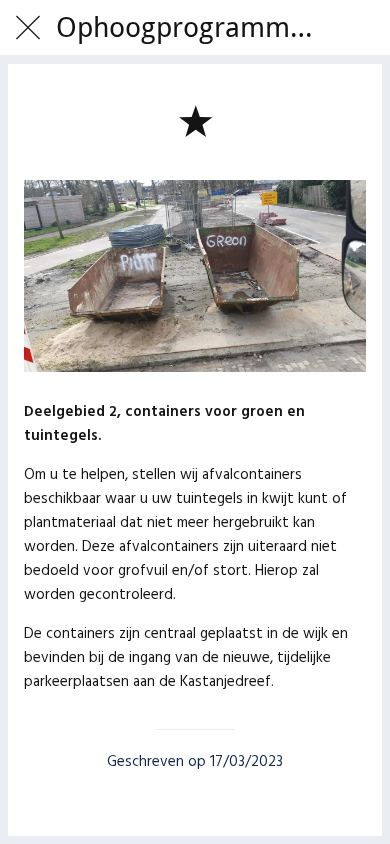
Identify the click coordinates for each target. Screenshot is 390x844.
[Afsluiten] (28, 28)
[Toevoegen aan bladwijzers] (195, 120)
